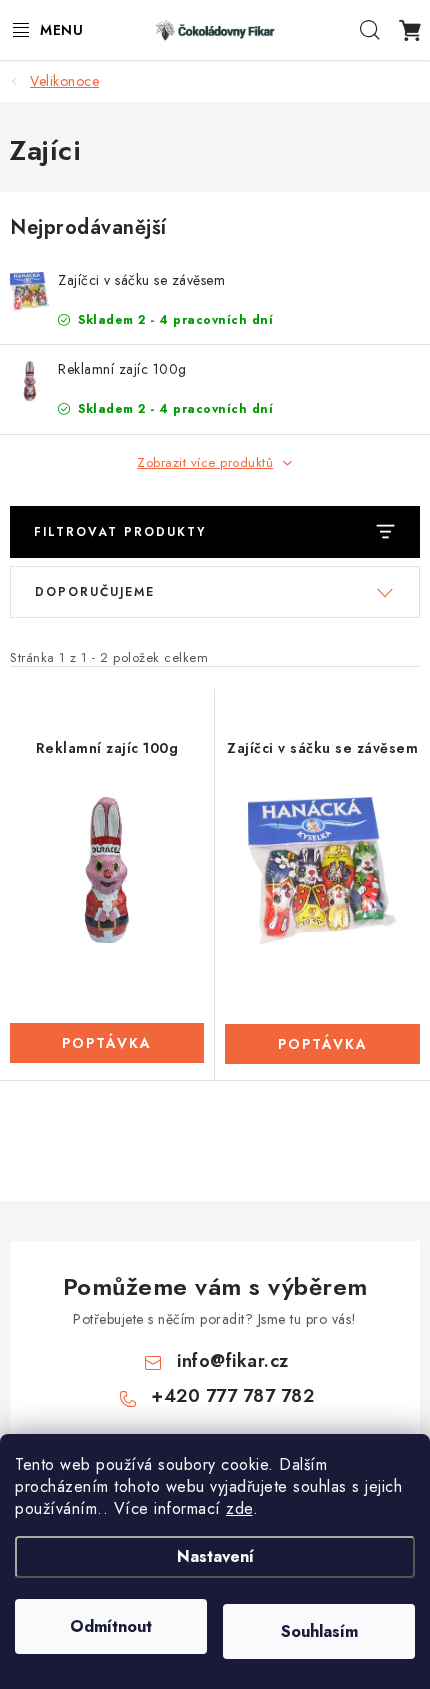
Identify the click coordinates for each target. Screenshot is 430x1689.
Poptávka (107, 1043)
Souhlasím (319, 1631)
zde (239, 1508)
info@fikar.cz (233, 1361)
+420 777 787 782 (232, 1396)
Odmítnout (111, 1626)
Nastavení (215, 1556)
